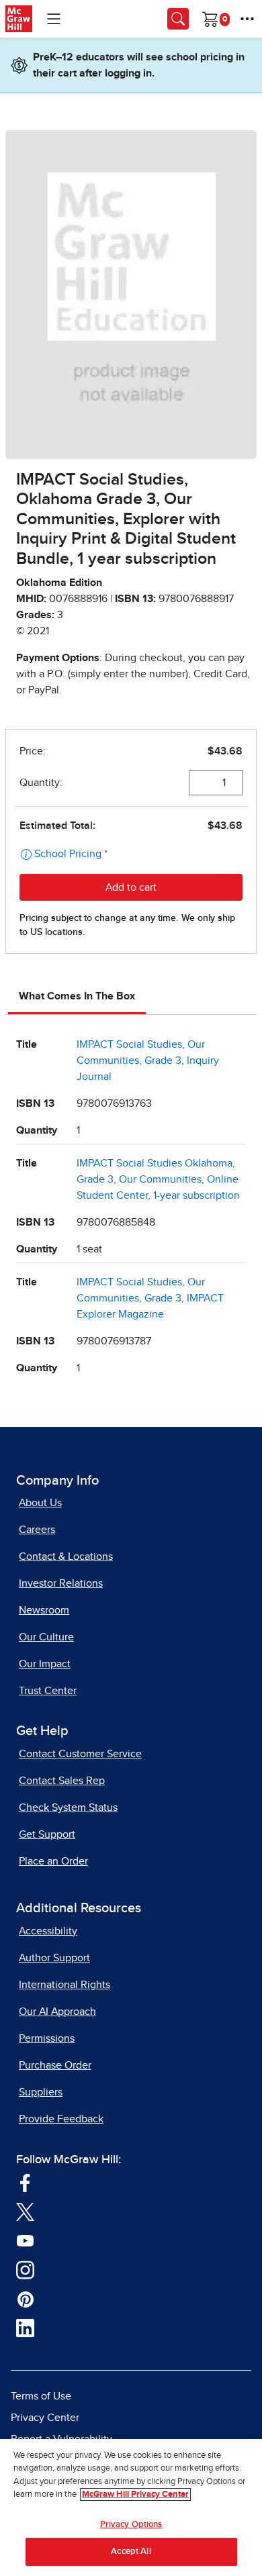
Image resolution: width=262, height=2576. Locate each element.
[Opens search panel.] (178, 19)
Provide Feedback (61, 2119)
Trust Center (48, 1691)
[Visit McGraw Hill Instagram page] (25, 2269)
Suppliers (41, 2092)
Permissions (47, 2038)
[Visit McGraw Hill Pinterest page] (25, 2299)
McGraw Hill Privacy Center (135, 2494)
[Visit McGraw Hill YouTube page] (25, 2240)
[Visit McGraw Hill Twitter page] (25, 2212)
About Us (40, 1503)
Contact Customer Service (80, 1754)
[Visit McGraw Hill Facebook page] (25, 2182)
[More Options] (247, 19)
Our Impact (45, 1664)
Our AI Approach (57, 2012)
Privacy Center (45, 2418)
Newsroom (44, 1610)
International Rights (64, 1985)
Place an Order (53, 1861)
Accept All (131, 2552)
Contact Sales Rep (62, 1781)
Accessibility (48, 1931)
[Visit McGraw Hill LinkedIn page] (25, 2328)
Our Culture (46, 1637)
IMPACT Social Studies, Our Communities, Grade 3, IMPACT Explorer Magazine (150, 1298)
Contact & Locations (66, 1556)
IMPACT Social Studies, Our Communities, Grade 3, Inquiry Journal (148, 1060)
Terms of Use (41, 2396)
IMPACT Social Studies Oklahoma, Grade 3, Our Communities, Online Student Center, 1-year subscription (158, 1179)
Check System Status (68, 1807)
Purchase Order (55, 2065)
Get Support (47, 1834)
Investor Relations (61, 1583)
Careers (37, 1530)
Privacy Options (131, 2525)
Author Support (54, 1958)
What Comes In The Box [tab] (77, 996)
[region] (131, 2508)
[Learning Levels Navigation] (54, 19)
